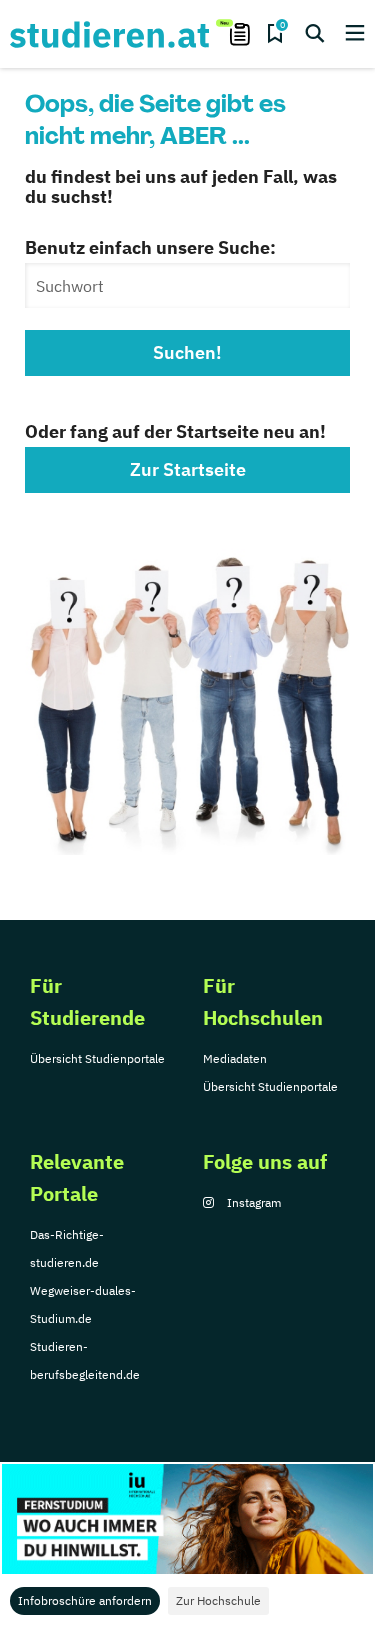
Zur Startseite (188, 469)
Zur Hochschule (218, 1600)
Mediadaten (235, 1058)
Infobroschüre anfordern (85, 1600)
